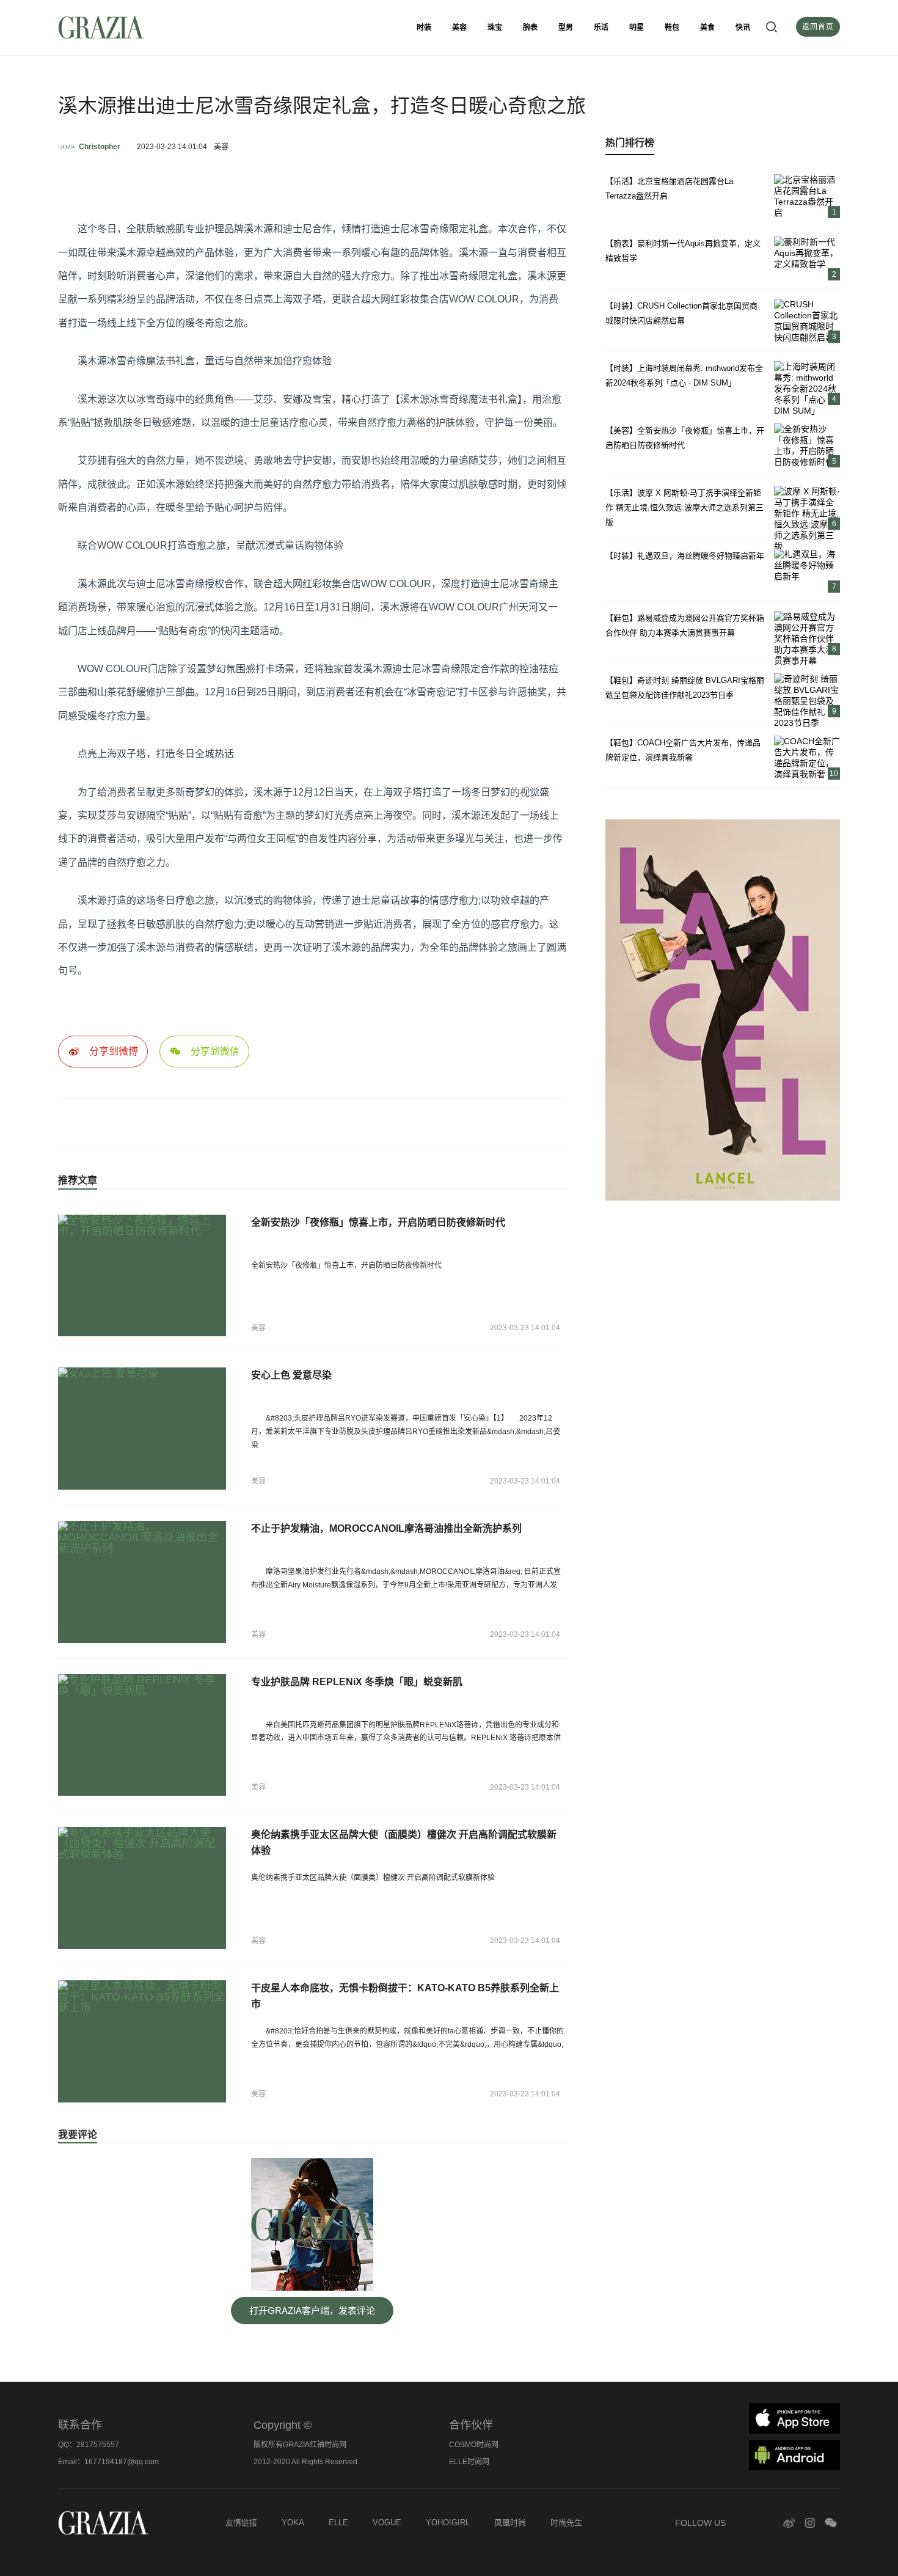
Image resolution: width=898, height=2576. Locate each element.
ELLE (338, 2523)
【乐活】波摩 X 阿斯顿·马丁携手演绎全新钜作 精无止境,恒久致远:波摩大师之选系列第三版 (684, 507)
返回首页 (818, 27)
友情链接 (241, 2523)
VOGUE (387, 2523)
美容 (459, 27)
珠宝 (495, 27)
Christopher (100, 147)
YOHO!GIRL (448, 2523)
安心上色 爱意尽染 (291, 1375)
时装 (424, 27)
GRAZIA (131, 27)
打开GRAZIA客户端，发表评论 (312, 2311)
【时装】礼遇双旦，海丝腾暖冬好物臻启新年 (685, 556)
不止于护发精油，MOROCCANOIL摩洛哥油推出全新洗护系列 (386, 1528)
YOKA (293, 2523)
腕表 (530, 27)
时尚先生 (566, 2523)
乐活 (601, 27)
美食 (707, 27)
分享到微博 (114, 1051)
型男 (566, 27)
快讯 (743, 27)
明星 (637, 27)
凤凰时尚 (510, 2523)
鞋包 (672, 27)
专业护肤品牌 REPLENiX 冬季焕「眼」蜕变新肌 (357, 1682)
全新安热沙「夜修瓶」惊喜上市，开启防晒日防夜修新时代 (378, 1222)
